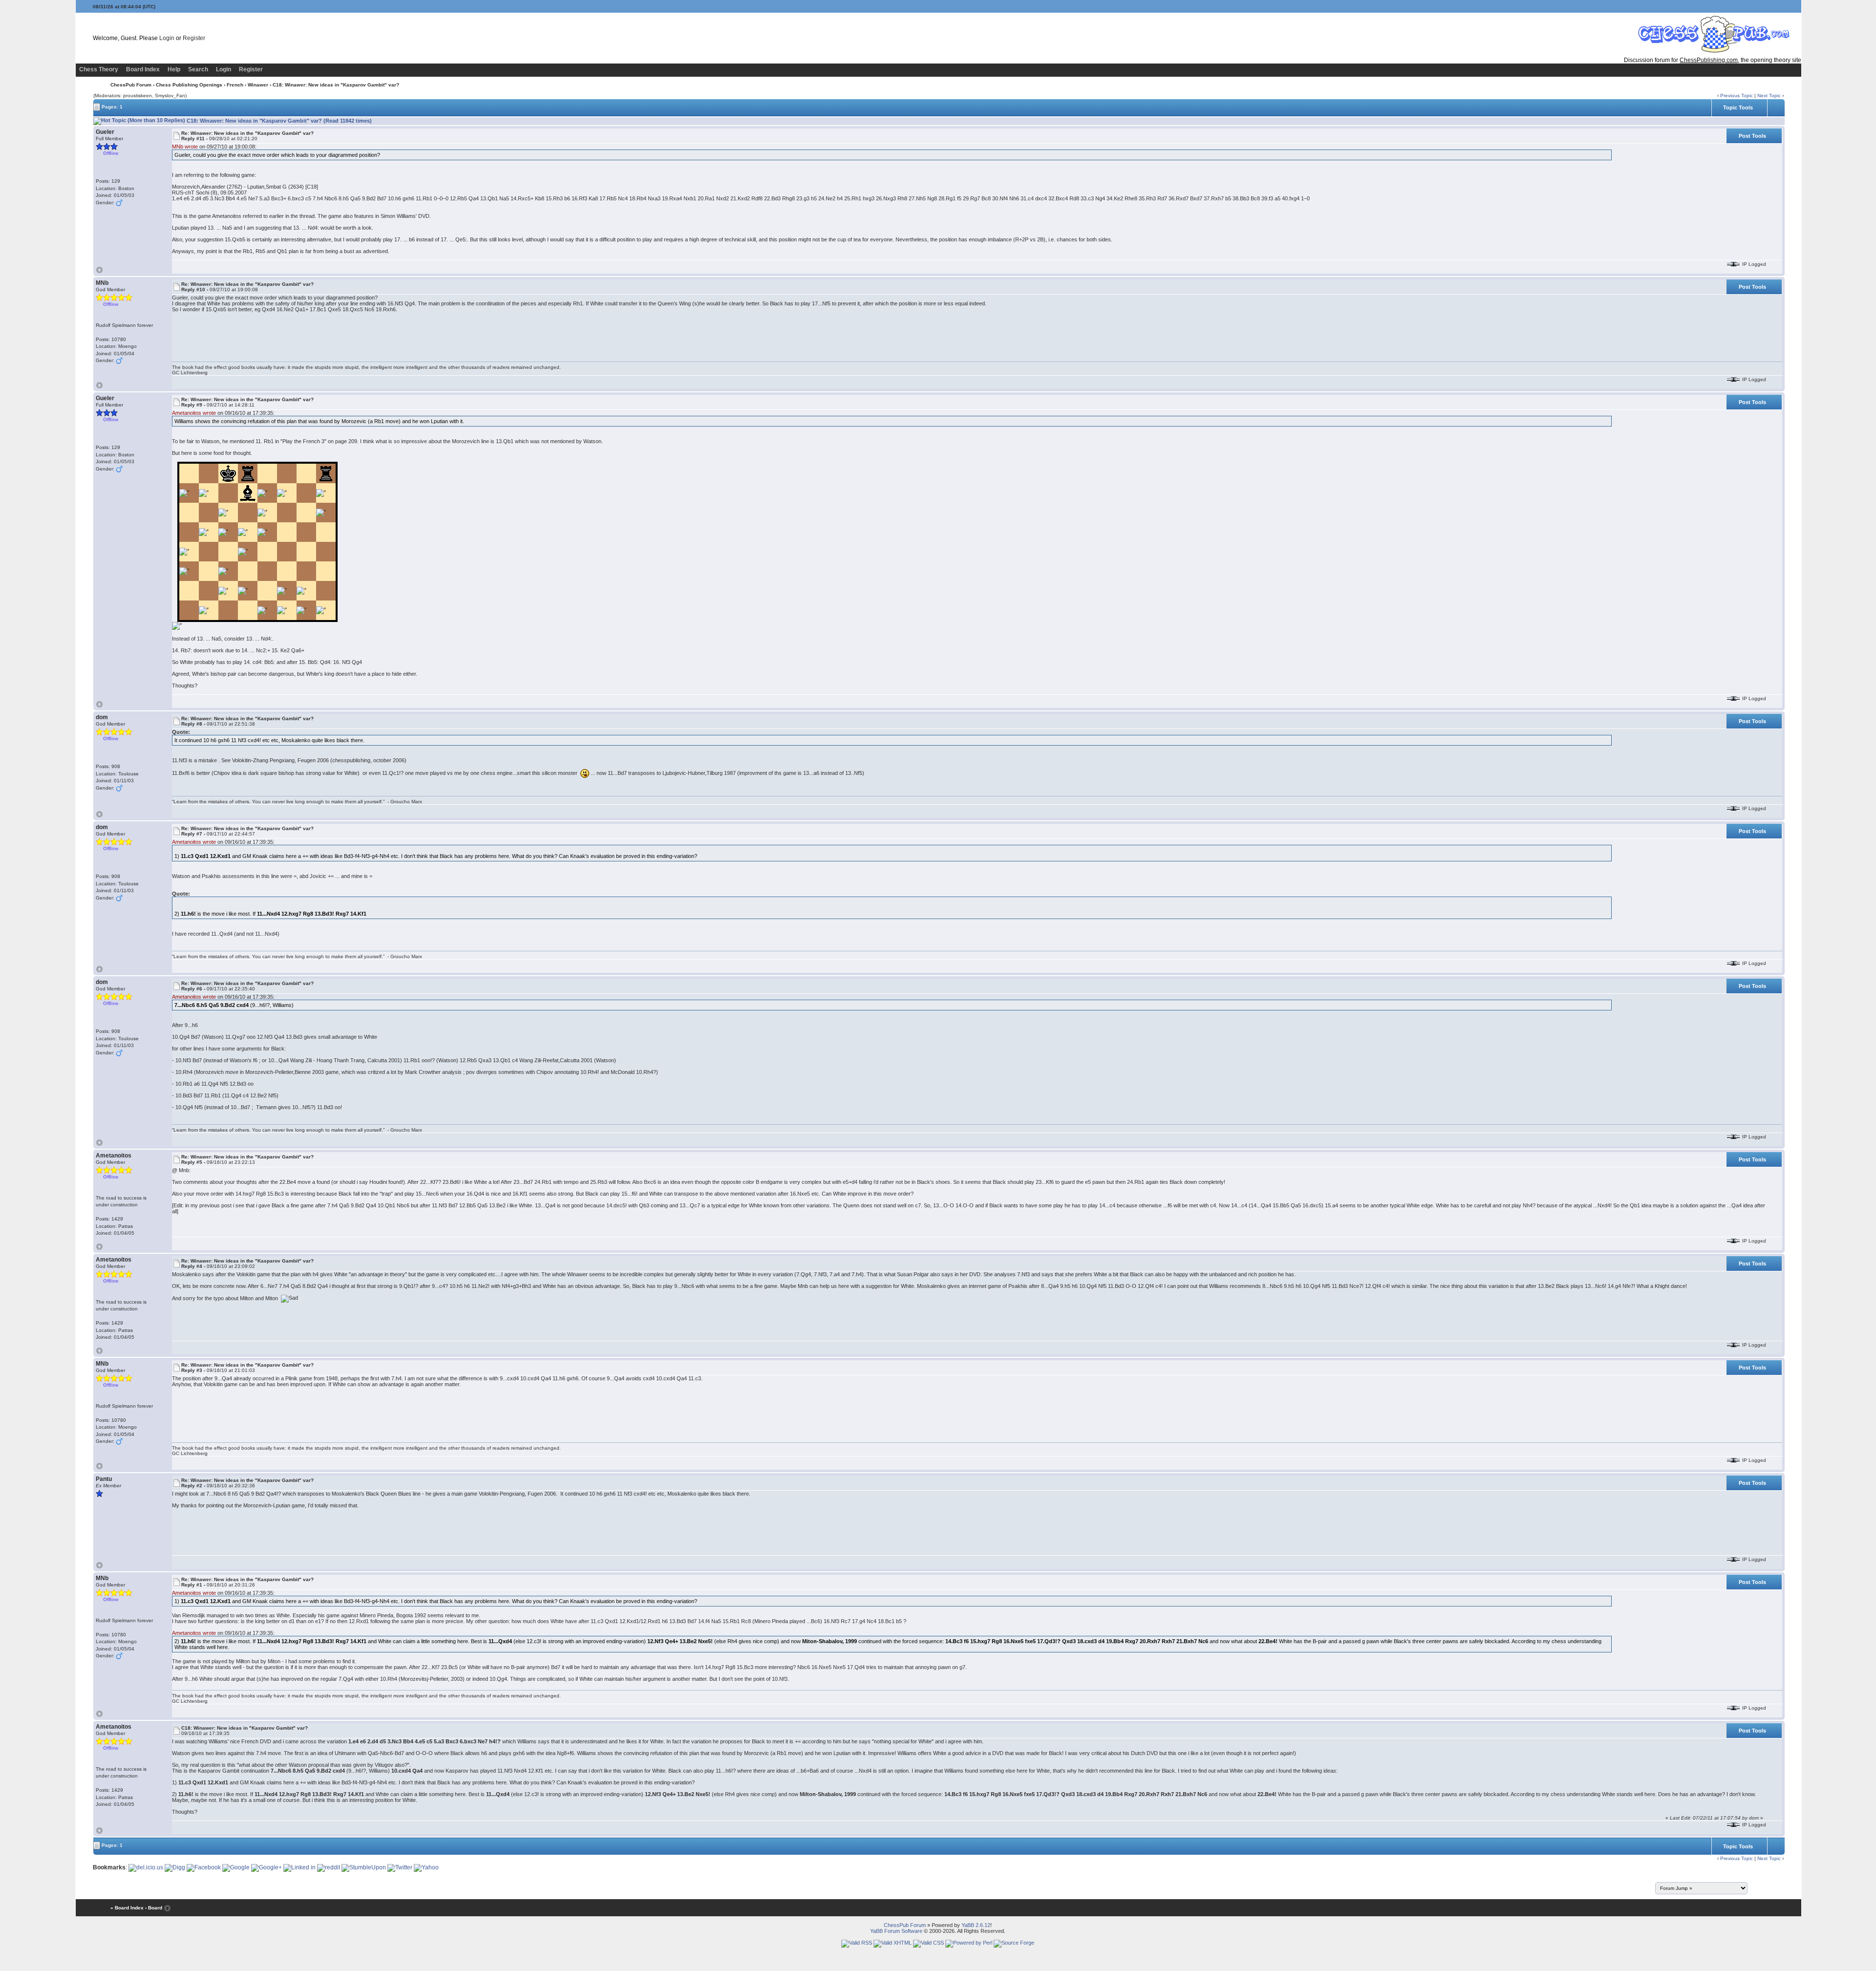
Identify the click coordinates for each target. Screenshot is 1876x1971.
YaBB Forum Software (896, 1931)
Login (167, 38)
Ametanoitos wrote (194, 413)
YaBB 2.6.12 (976, 1925)
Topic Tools (1738, 107)
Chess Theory (99, 69)
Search (198, 69)
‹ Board (154, 1908)
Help (174, 69)
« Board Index (127, 1908)
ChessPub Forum (131, 85)
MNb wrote (185, 147)
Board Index (143, 69)
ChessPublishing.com (1709, 60)
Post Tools (1752, 136)
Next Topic (1769, 96)
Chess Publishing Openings (189, 85)
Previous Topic (1737, 96)
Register (194, 38)
